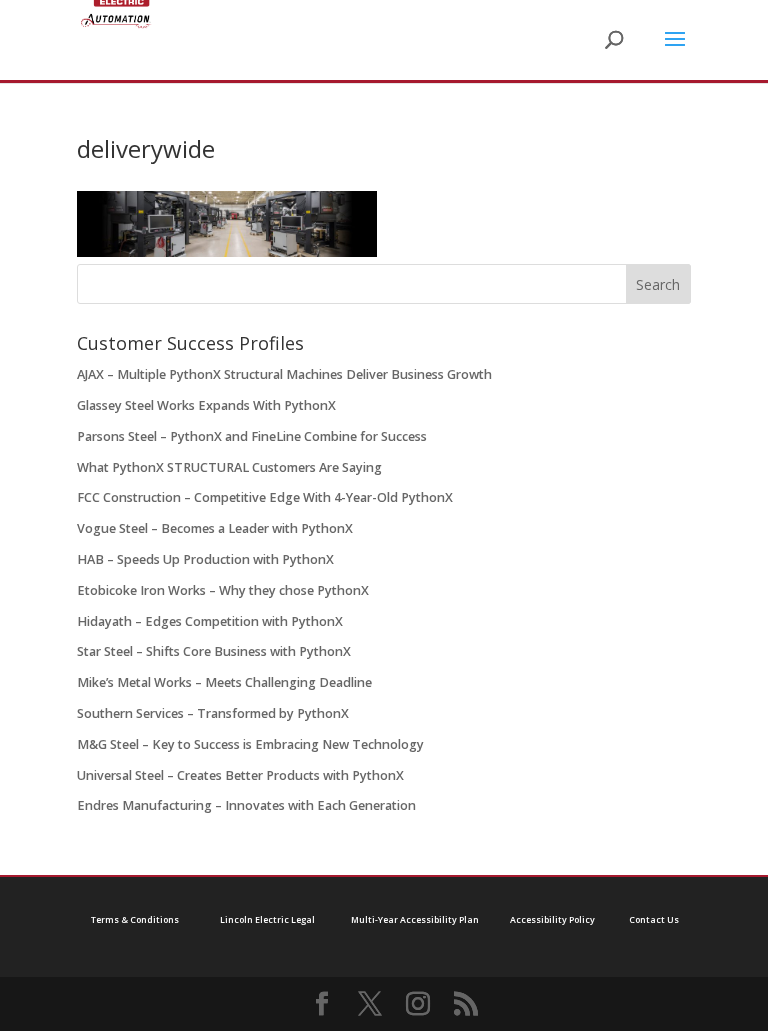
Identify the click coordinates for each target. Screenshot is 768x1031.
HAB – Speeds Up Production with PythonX (205, 559)
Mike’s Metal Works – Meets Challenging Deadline (224, 682)
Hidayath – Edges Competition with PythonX (210, 621)
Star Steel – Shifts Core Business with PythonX (214, 651)
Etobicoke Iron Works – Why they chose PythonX (223, 590)
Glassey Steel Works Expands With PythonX (206, 405)
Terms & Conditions (135, 920)
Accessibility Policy (552, 920)
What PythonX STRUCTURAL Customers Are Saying (229, 467)
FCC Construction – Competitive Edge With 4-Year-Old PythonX (265, 497)
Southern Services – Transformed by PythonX (213, 713)
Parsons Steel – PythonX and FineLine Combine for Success (252, 436)
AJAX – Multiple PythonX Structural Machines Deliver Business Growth (284, 374)
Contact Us (654, 920)
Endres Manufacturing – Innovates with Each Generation (246, 805)
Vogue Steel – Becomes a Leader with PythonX (215, 528)
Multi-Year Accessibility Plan (415, 920)
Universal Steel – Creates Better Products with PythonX (240, 775)
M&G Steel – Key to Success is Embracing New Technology (250, 744)
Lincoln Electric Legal (267, 920)
